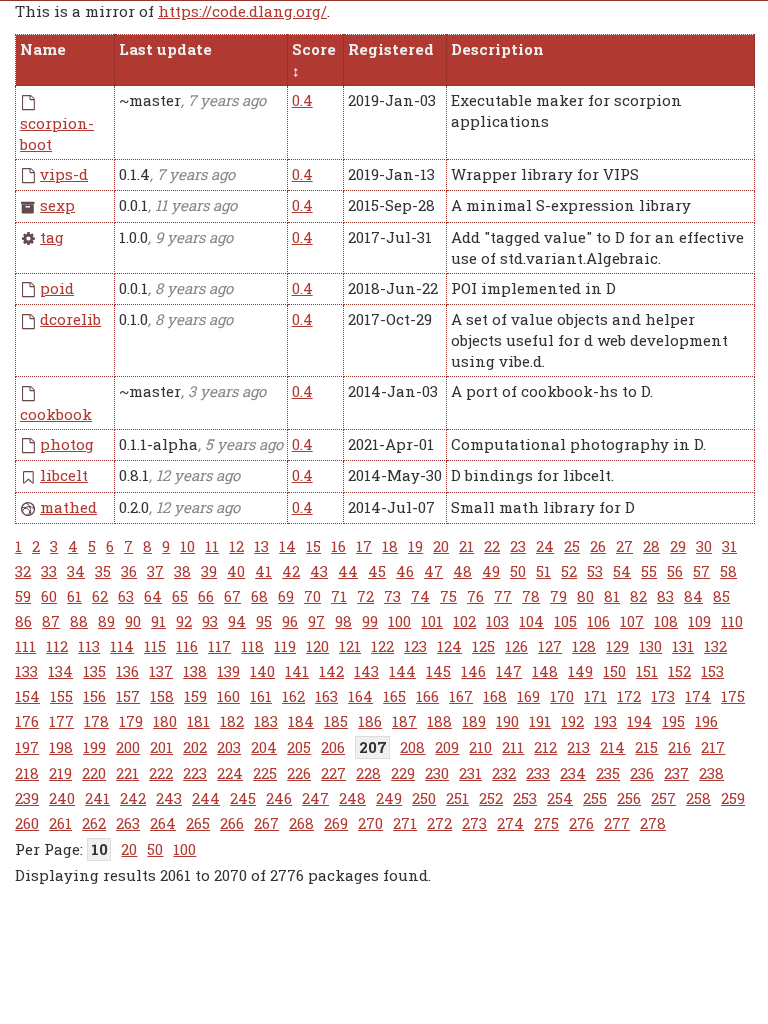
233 (538, 773)
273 (474, 823)
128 (584, 646)
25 (572, 546)
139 (228, 671)
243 (169, 798)
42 (291, 571)
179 (131, 721)
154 (27, 696)
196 (706, 721)
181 (198, 721)
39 (209, 571)
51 (543, 571)
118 (252, 646)
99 (370, 621)
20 (441, 546)
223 (195, 773)
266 (232, 823)
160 (228, 696)
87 (51, 621)
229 (403, 773)
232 (504, 773)
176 (27, 721)
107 (632, 621)
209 (447, 747)
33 (49, 571)
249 (389, 798)
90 (133, 621)
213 (578, 747)
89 (106, 621)
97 (316, 621)
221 (127, 773)
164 (360, 696)
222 (161, 773)
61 (74, 596)
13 (261, 546)
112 (57, 646)
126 (516, 646)
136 (127, 671)
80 (585, 596)
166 (427, 696)
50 (518, 571)
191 (540, 721)
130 (650, 646)
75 (448, 596)
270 (370, 823)
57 (701, 571)
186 (370, 721)
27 (624, 546)
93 (210, 621)
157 (128, 696)
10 (187, 546)
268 (301, 823)
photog (67, 444)
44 (348, 571)
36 (129, 571)
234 (573, 773)
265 (198, 823)
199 (94, 747)
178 (96, 721)
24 (545, 546)
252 (491, 798)
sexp (57, 205)
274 (510, 823)
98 (343, 621)
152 (679, 671)
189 (474, 721)
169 (528, 696)
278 (653, 823)
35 (103, 571)
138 (195, 671)
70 (312, 596)
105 (565, 621)
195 (673, 721)
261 (60, 823)
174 (698, 696)
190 (507, 721)
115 (155, 646)
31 (729, 546)
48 (462, 571)
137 (161, 671)
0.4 (302, 100)
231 (470, 773)
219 (60, 773)
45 (377, 571)
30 (704, 546)
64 (153, 596)
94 (237, 621)
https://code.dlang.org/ (242, 11)
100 (399, 621)
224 (230, 773)
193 (605, 721)
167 (461, 696)
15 (313, 546)
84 (693, 596)
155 (61, 696)
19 (415, 546)
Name (43, 49)
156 (94, 696)
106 (598, 621)
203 (229, 747)
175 (733, 696)
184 (301, 721)
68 (259, 596)
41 (263, 571)
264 (163, 823)
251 (457, 798)
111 (25, 646)
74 (420, 596)
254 (560, 798)
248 (352, 798)
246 (279, 798)
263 (128, 823)
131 (683, 646)
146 (473, 671)
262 (94, 823)
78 (531, 596)
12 (236, 546)
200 (128, 747)
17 (364, 546)
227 (333, 773)
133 (26, 671)
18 (390, 546)
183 (266, 721)
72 (365, 596)
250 (424, 798)
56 (675, 571)
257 (663, 798)
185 (336, 721)
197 (27, 747)
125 (483, 646)
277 (617, 823)
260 (27, 823)
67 (232, 596)
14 (287, 546)
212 (545, 747)
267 (266, 823)
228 (368, 773)
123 (415, 646)
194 (639, 721)
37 (155, 571)
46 (405, 571)
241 (97, 798)
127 (550, 646)
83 (665, 596)
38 (182, 571)
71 (339, 596)
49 (491, 571)
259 (733, 798)
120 (317, 646)
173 (663, 696)
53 (595, 571)
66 (206, 596)
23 (518, 546)
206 (333, 747)
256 (629, 798)
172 (629, 696)
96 (290, 621)
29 (678, 546)
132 (715, 646)
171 (595, 696)
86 (23, 621)
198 (61, 747)
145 (438, 671)
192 (572, 721)
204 (264, 747)
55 (649, 571)
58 (728, 571)
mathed (68, 507)
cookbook (56, 414)
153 (712, 671)
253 (525, 798)
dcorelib (70, 319)
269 (336, 823)
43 (319, 571)
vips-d (64, 174)
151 (647, 671)
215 (646, 747)
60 (49, 596)
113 (89, 646)
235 (608, 773)
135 (94, 671)
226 (299, 773)
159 (195, 696)
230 (437, 773)
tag (52, 237)
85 (721, 596)
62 (100, 596)
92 (184, 621)
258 (698, 798)
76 (475, 596)
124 (449, 646)
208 (412, 747)
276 (581, 823)
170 (562, 696)
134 (60, 671)
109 (699, 621)
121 (350, 646)
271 (405, 823)
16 (338, 546)
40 (236, 571)
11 (212, 546)
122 (382, 646)
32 (23, 571)
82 (638, 596)
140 (262, 671)
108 (666, 621)
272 (439, 823)
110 (732, 621)
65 (180, 596)
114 (122, 646)
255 (595, 798)
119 (285, 646)
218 (27, 773)
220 (94, 773)
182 (232, 721)
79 (558, 596)
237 (676, 773)
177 (61, 721)
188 (439, 721)
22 (492, 546)
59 (23, 596)
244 (206, 798)
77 (503, 596)
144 (402, 671)
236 (642, 773)
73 (392, 596)
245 (243, 798)
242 (133, 798)
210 (480, 747)
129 (617, 646)
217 (713, 747)
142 (331, 671)
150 (614, 671)
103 (497, 621)
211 (513, 747)
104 (531, 621)
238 (711, 773)
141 (297, 671)
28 (651, 546)
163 (326, 696)
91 (158, 621)
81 (612, 596)
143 (366, 671)
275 (546, 823)
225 (265, 773)
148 (545, 671)
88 (79, 621)
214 (612, 747)
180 (165, 721)
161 (261, 696)
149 (580, 671)
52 (569, 571)
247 (315, 798)
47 (433, 571)
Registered (391, 49)
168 (495, 696)
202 (195, 747)
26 (598, 546)
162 (293, 696)
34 (76, 571)
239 (27, 798)
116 (187, 646)
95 (264, 621)
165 (394, 696)
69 (286, 596)
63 (126, 596)
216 (679, 747)
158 (162, 696)
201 (161, 747)
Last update (165, 49)
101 (432, 621)
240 (62, 798)
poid (57, 288)
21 (466, 546)
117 (219, 646)
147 (509, 671)
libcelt (64, 475)
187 (404, 721)
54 (622, 571)
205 (299, 747)
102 (464, 621)
